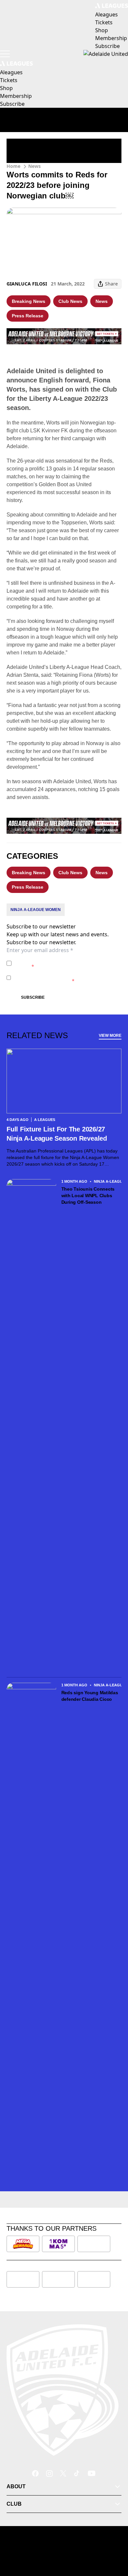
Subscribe (33, 997)
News (34, 166)
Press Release (28, 316)
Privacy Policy (60, 960)
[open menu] (5, 54)
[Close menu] (114, 2541)
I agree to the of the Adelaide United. (62, 963)
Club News (70, 301)
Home (13, 166)
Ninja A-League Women (36, 910)
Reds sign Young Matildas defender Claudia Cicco (90, 1696)
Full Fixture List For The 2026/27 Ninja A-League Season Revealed (57, 1134)
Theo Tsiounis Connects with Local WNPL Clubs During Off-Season (88, 1196)
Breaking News (29, 301)
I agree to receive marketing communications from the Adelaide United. (64, 978)
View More (110, 1036)
